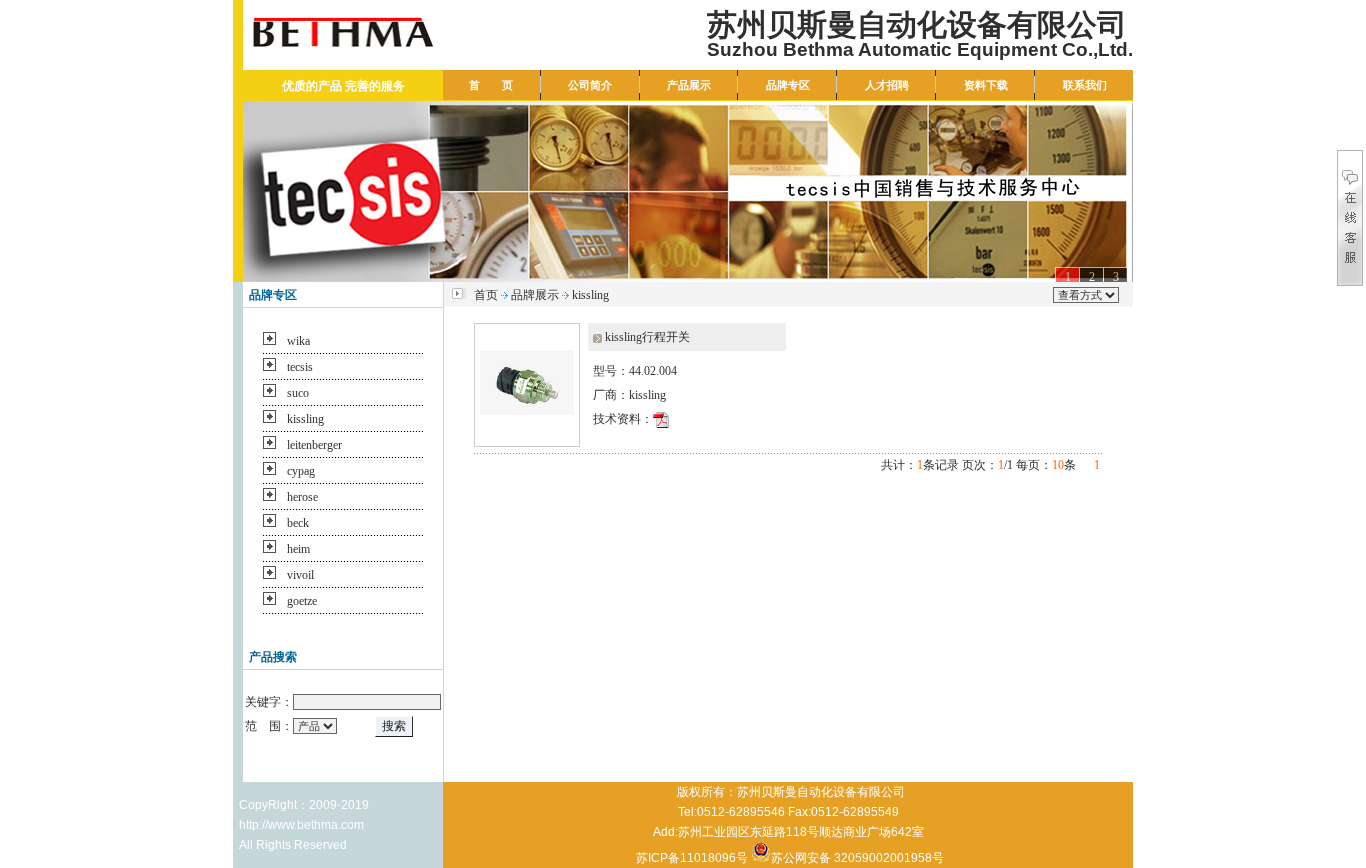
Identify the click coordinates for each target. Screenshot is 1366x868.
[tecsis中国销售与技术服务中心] (688, 191)
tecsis (300, 367)
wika (298, 341)
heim (298, 549)
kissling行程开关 (647, 337)
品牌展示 (535, 295)
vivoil (300, 575)
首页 (486, 295)
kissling (305, 419)
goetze (302, 601)
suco (298, 393)
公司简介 (590, 85)
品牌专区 (788, 85)
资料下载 (986, 85)
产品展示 (689, 85)
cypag (301, 471)
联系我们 (1085, 85)
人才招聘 (887, 85)
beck (298, 523)
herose (302, 497)
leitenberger (314, 445)
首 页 (491, 85)
